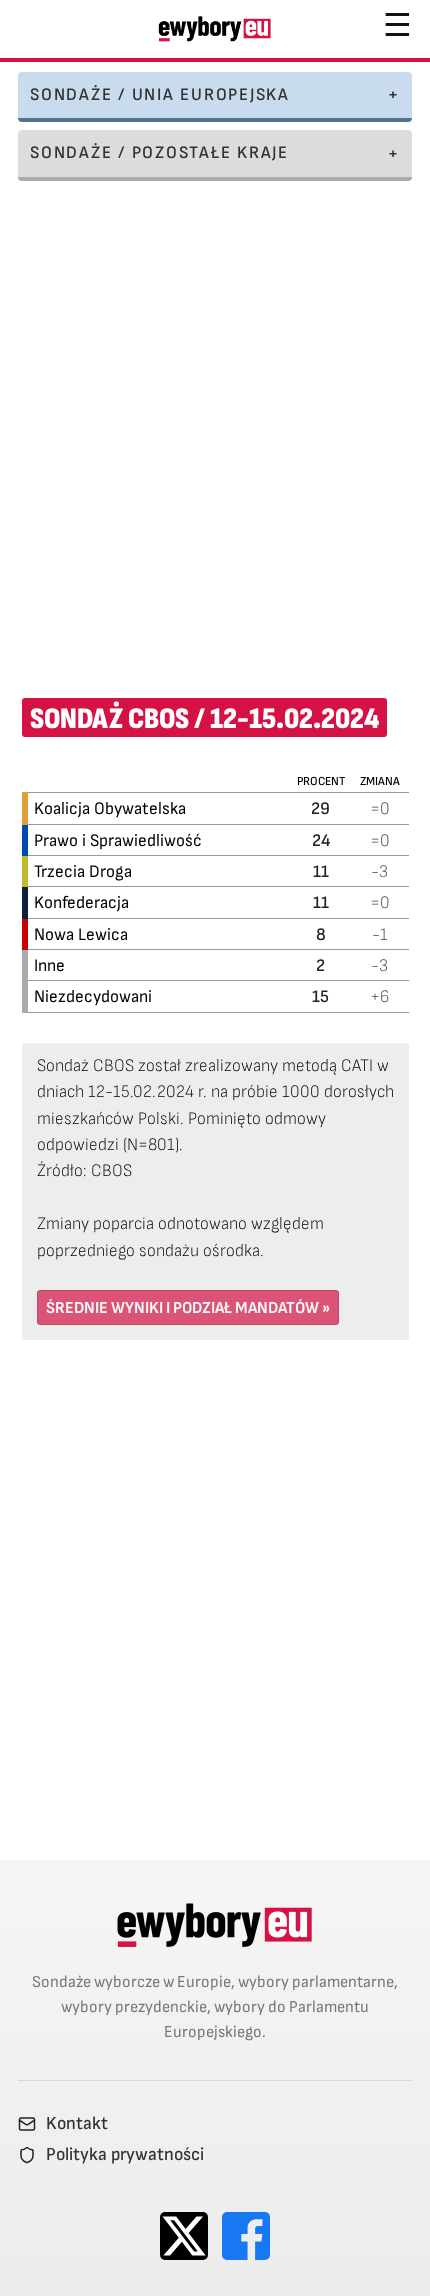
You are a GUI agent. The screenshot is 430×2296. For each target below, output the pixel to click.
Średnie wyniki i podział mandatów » (188, 1308)
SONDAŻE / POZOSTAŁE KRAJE (159, 152)
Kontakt (77, 2124)
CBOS (111, 1170)
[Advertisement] (215, 426)
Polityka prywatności (125, 2155)
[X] (184, 2236)
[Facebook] (246, 2236)
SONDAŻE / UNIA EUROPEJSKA (160, 94)
